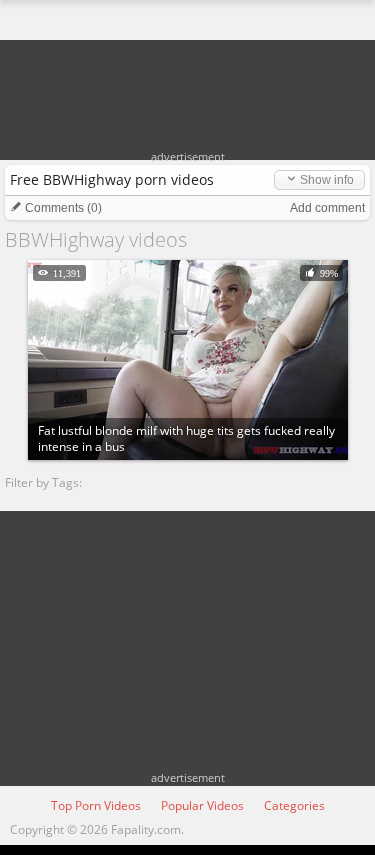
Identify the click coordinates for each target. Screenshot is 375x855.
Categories (294, 805)
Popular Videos (202, 805)
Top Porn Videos (96, 805)
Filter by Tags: (43, 482)
